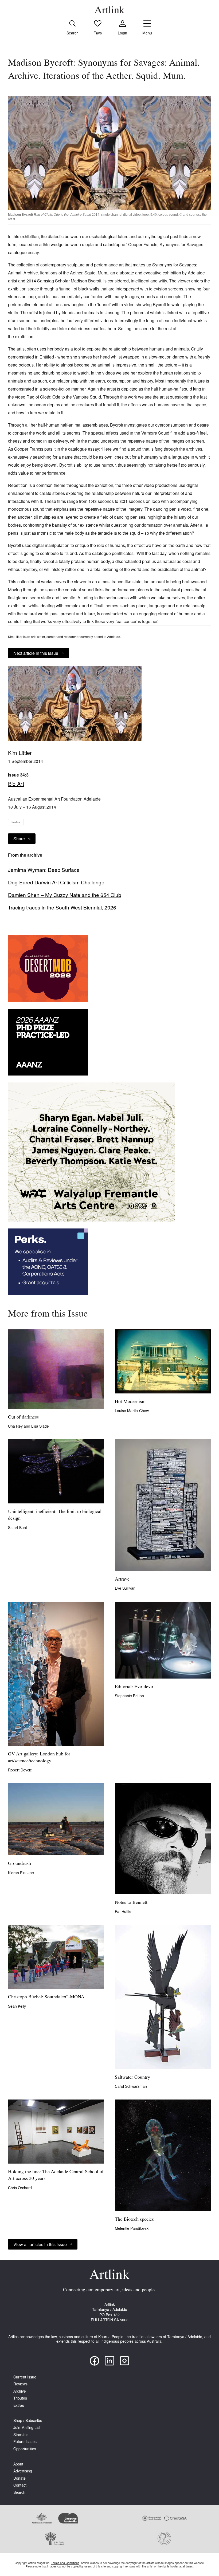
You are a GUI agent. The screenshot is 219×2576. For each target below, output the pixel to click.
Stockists (21, 2435)
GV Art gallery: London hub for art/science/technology (39, 1758)
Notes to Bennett (131, 1903)
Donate (19, 2478)
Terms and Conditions (65, 2563)
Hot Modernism (130, 1402)
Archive (20, 2391)
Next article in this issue (36, 653)
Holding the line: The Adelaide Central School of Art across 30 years (56, 2175)
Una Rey (16, 1426)
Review (16, 822)
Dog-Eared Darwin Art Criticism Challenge (56, 882)
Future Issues (25, 2442)
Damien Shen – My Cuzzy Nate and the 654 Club (65, 895)
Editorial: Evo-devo (134, 1687)
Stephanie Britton (129, 1696)
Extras (19, 2405)
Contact (20, 2485)
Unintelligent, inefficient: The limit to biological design (55, 1515)
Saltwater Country (132, 2078)
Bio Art (16, 784)
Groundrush (19, 1864)
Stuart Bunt (17, 1527)
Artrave (122, 1580)
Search (19, 2492)
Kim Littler (20, 753)
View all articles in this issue (40, 2244)
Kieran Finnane (21, 1873)
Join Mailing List (27, 2427)
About (18, 2464)
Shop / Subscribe (28, 2421)
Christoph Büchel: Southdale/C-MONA (46, 1997)
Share (19, 839)
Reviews (20, 2384)
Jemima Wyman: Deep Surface (44, 870)
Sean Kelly (17, 2006)
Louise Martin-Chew (132, 1411)
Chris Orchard (20, 2188)
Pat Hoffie (123, 1911)
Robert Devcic (20, 1770)
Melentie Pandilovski (132, 2228)
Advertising (23, 2471)
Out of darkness (23, 1417)
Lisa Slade (40, 1426)
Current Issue (25, 2377)
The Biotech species (134, 2220)
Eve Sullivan (125, 1588)
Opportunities (25, 2449)
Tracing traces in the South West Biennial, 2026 (62, 907)
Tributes (20, 2398)
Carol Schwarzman (131, 2086)
